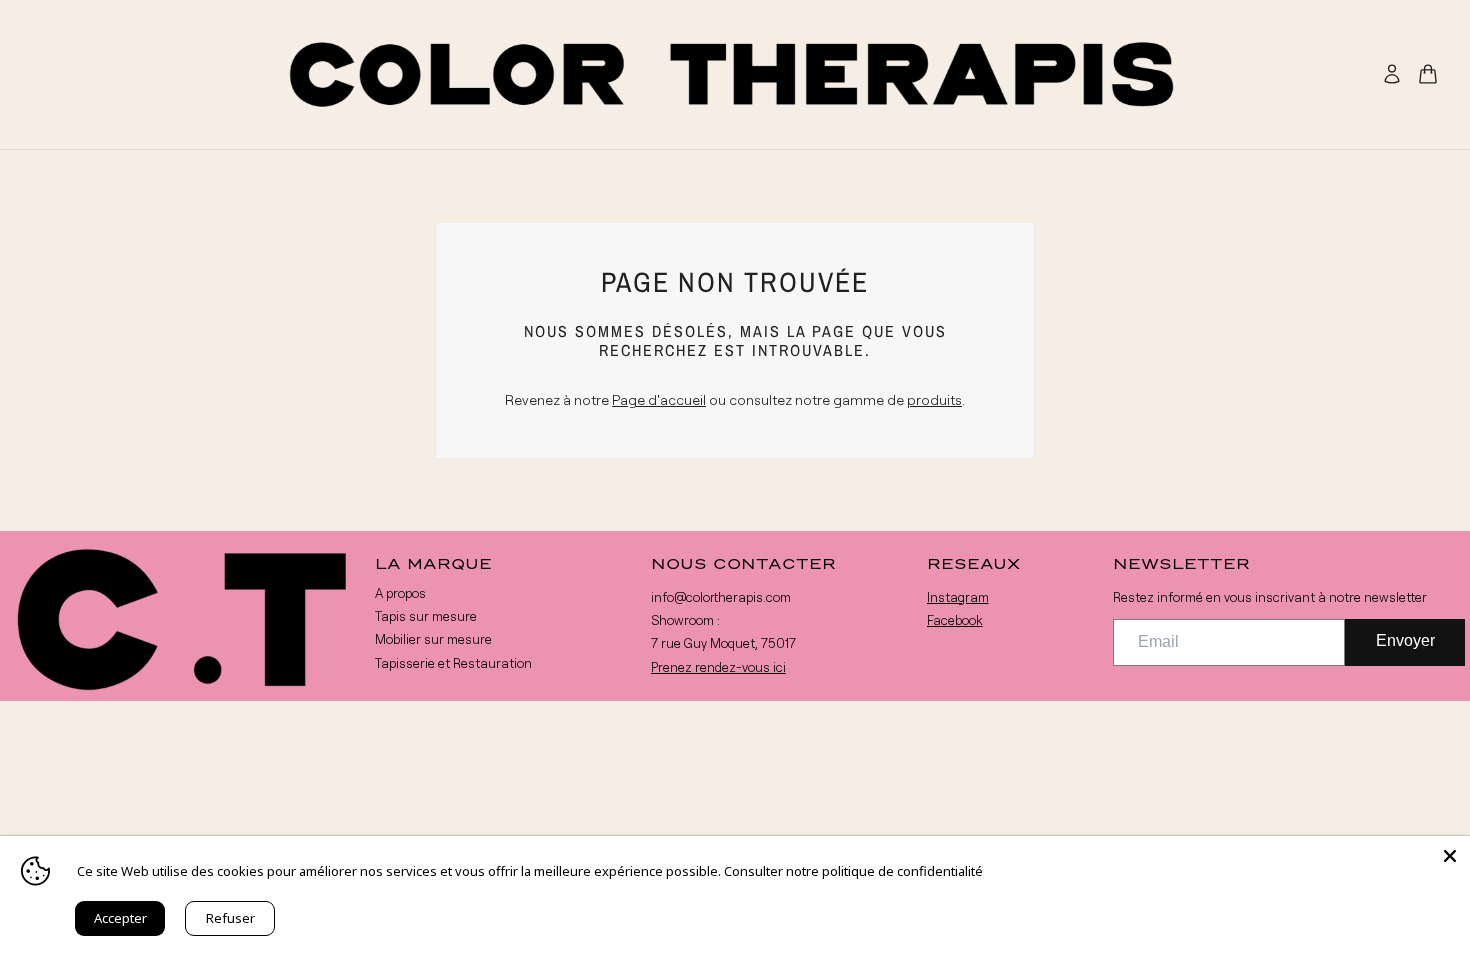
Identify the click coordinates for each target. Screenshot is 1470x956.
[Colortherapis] (735, 74)
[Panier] (1428, 74)
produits (934, 399)
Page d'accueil (659, 399)
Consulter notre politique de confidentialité (853, 871)
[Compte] (1392, 74)
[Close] (1450, 856)
